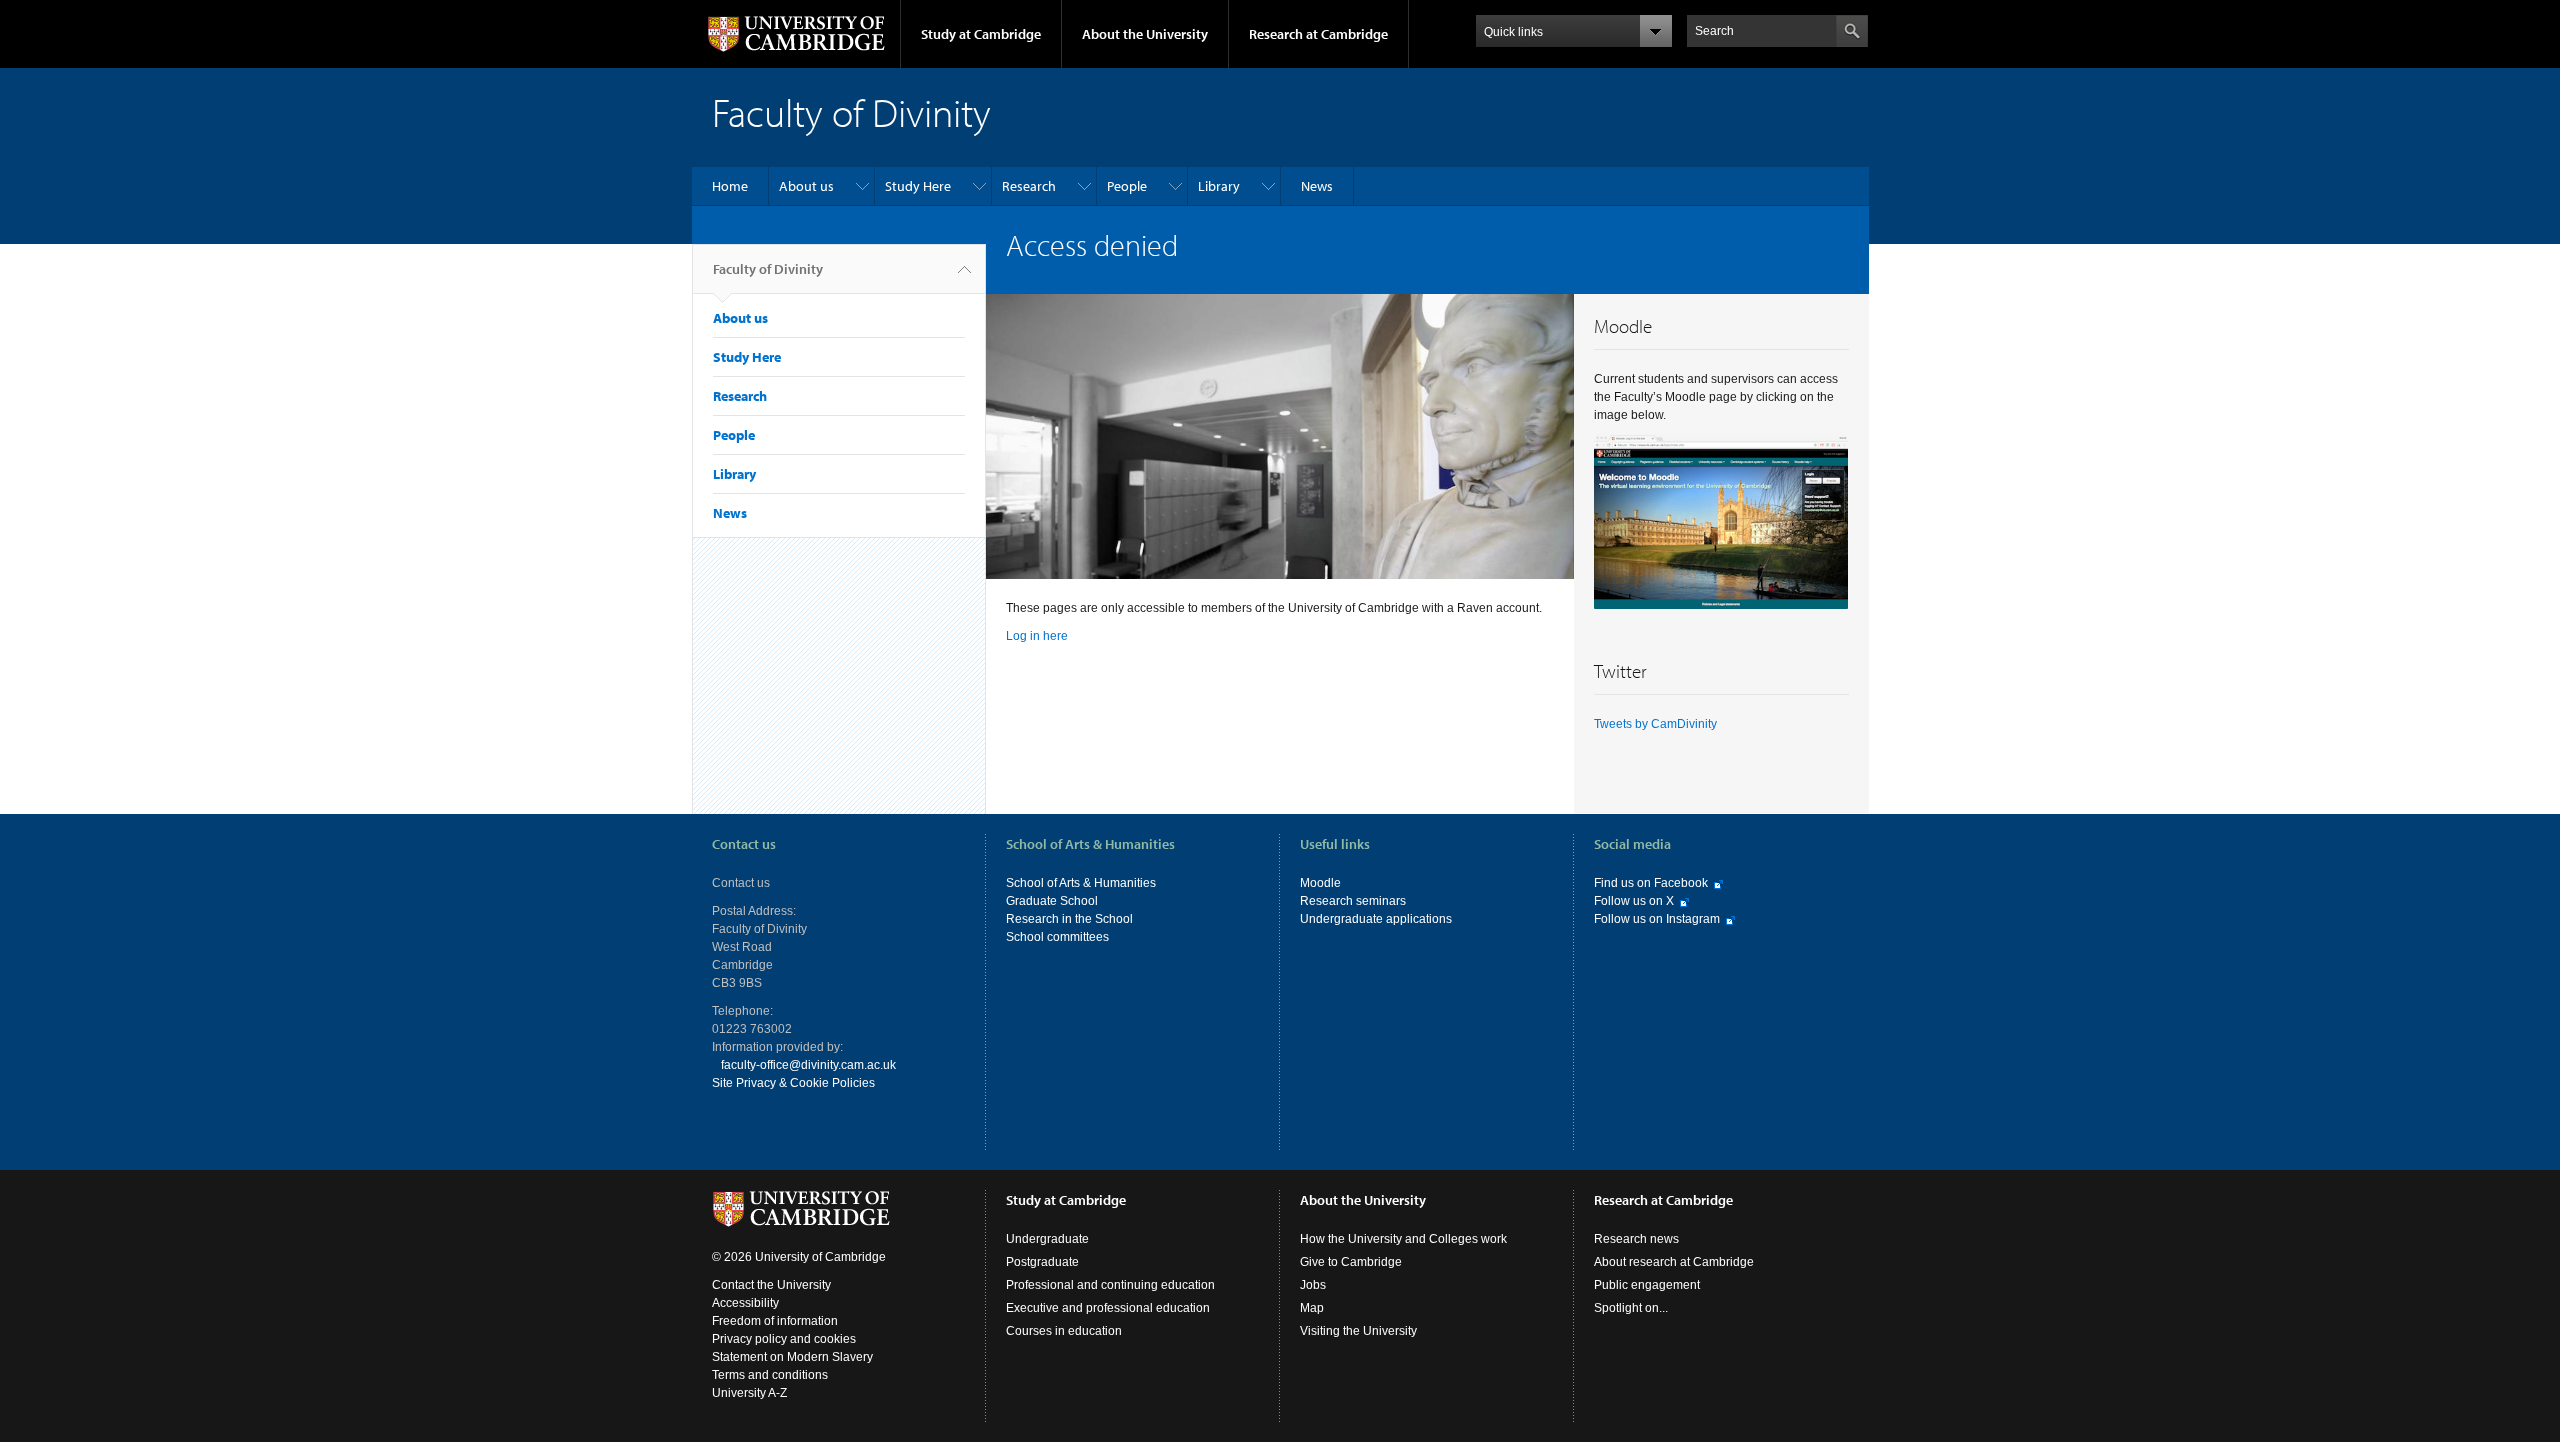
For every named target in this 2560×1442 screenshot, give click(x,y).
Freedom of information (775, 1321)
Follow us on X (1634, 901)
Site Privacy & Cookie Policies (793, 1083)
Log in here (1037, 636)
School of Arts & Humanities (1081, 883)
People (1127, 186)
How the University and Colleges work (1403, 1239)
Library (1219, 186)
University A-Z (749, 1393)
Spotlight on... (1631, 1308)
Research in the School (1069, 919)
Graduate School (1052, 901)
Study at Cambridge (981, 34)
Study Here (918, 186)
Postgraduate (1042, 1262)
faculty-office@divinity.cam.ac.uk (808, 1065)
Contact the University (771, 1285)
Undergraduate (1047, 1239)
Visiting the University (1358, 1331)
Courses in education (1064, 1331)
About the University (1145, 34)
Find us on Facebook (1651, 883)
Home (730, 186)
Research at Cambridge (1318, 34)
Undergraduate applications (1376, 919)
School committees (1057, 937)
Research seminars (1353, 901)
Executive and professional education (1108, 1308)
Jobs (1313, 1285)
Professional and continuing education (1110, 1285)
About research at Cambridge (1674, 1262)
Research (1029, 186)
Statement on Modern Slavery (792, 1357)
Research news (1636, 1239)
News (1317, 186)
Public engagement (1647, 1285)
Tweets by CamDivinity (1655, 724)
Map (1312, 1308)
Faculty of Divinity (768, 269)
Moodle (1320, 883)
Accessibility (745, 1303)
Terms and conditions (770, 1375)
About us (806, 186)
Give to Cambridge (1351, 1262)
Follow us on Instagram (1657, 919)
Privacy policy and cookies (784, 1339)
